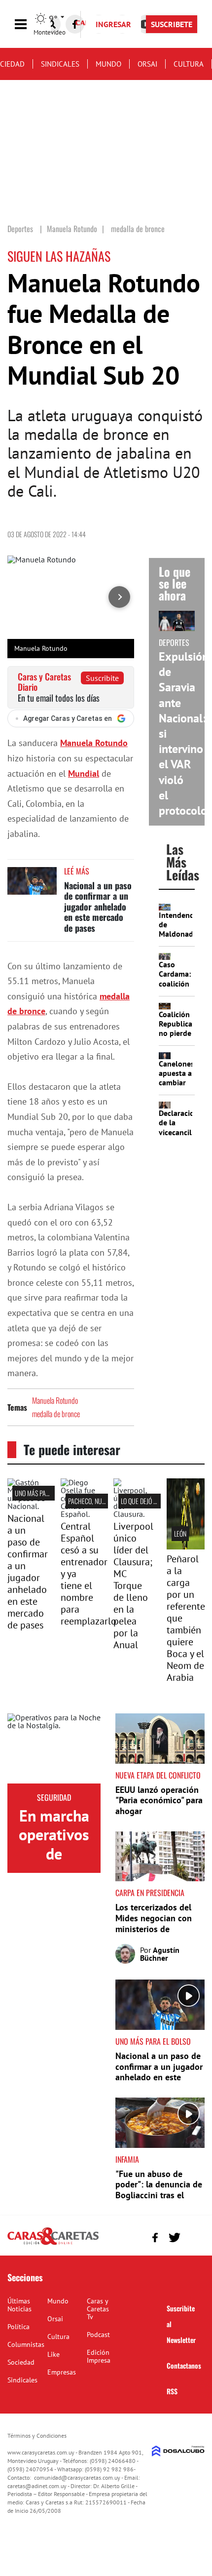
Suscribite (102, 678)
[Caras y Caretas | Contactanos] (194, 2236)
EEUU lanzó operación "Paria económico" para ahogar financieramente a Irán (159, 1806)
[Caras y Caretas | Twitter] (174, 2238)
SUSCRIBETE (172, 24)
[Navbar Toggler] (28, 24)
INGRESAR (113, 24)
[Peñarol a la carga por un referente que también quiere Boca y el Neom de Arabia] (186, 1546)
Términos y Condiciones (37, 2436)
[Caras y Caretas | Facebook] (75, 24)
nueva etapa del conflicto (158, 1775)
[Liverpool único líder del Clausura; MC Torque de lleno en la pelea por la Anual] (133, 1514)
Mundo (108, 64)
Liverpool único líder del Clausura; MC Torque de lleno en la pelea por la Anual (133, 1585)
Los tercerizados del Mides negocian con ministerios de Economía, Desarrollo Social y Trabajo (156, 1928)
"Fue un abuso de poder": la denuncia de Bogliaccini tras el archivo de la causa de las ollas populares (159, 2195)
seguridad (54, 1797)
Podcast (98, 2335)
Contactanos (184, 2365)
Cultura (189, 64)
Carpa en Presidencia (150, 1893)
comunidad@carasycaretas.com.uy (77, 2477)
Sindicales (60, 64)
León (180, 1533)
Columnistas (26, 2344)
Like (53, 2354)
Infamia (127, 2159)
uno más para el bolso (46, 1493)
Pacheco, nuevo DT (94, 1501)
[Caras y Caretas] (53, 2244)
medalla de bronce (56, 1414)
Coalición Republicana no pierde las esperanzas (180, 1033)
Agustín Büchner (160, 1954)
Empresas (62, 2372)
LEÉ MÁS (77, 871)
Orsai (147, 64)
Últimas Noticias (19, 2305)
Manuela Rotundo (55, 1400)
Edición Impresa (99, 2356)
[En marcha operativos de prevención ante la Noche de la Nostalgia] (54, 1748)
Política (18, 2327)
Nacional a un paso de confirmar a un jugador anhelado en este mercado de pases (98, 907)
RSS (172, 2391)
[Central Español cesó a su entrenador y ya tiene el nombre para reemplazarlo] (80, 1514)
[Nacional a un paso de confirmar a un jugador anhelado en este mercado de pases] (32, 886)
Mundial (84, 773)
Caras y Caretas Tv (98, 2309)
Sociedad (21, 2362)
